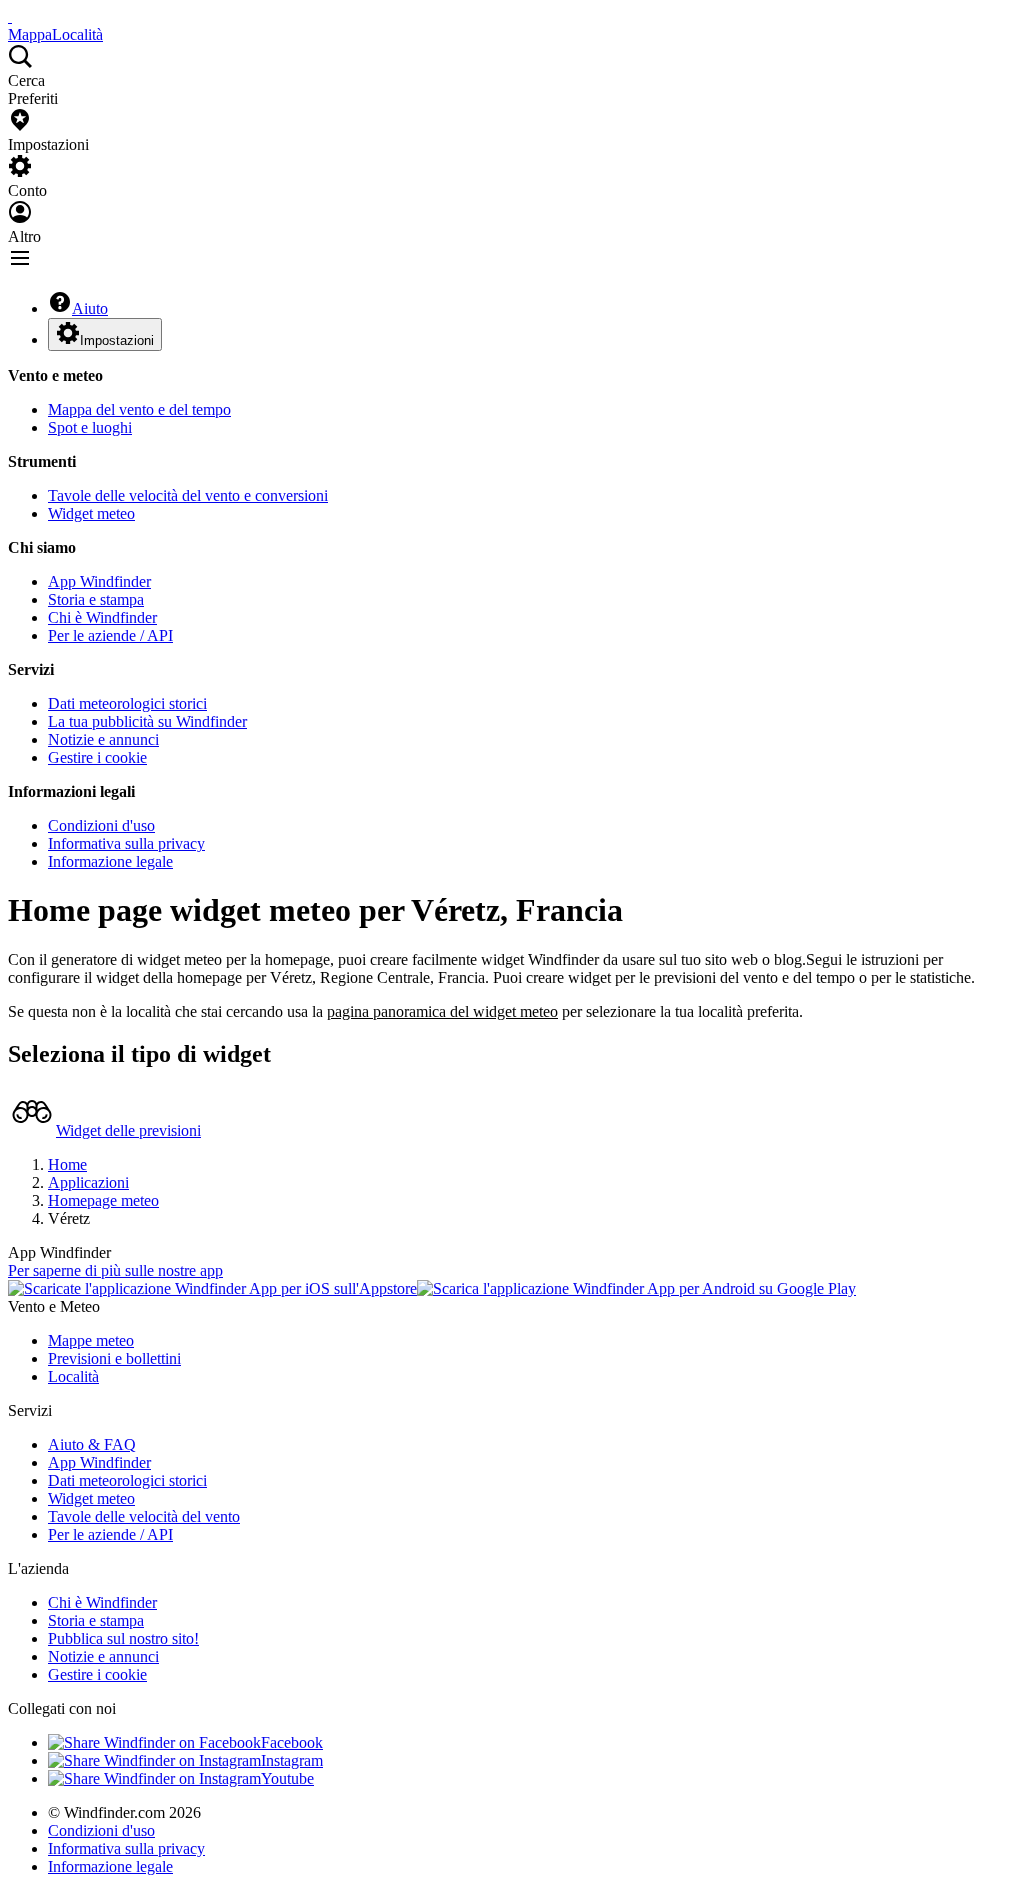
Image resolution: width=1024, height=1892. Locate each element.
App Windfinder (99, 581)
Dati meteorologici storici (127, 703)
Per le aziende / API (110, 635)
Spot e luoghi (90, 427)
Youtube (287, 1778)
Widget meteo (91, 513)
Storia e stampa (96, 599)
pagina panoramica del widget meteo (442, 1011)
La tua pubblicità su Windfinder (147, 721)
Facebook (292, 1742)
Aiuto (90, 308)
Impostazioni (117, 340)
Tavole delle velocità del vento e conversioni (188, 495)
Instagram (292, 1760)
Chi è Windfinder (102, 617)
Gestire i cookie (97, 757)
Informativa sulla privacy (126, 843)
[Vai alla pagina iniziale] (10, 16)
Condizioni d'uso (101, 825)
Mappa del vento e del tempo (139, 409)
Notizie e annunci (103, 739)
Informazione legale (110, 861)
